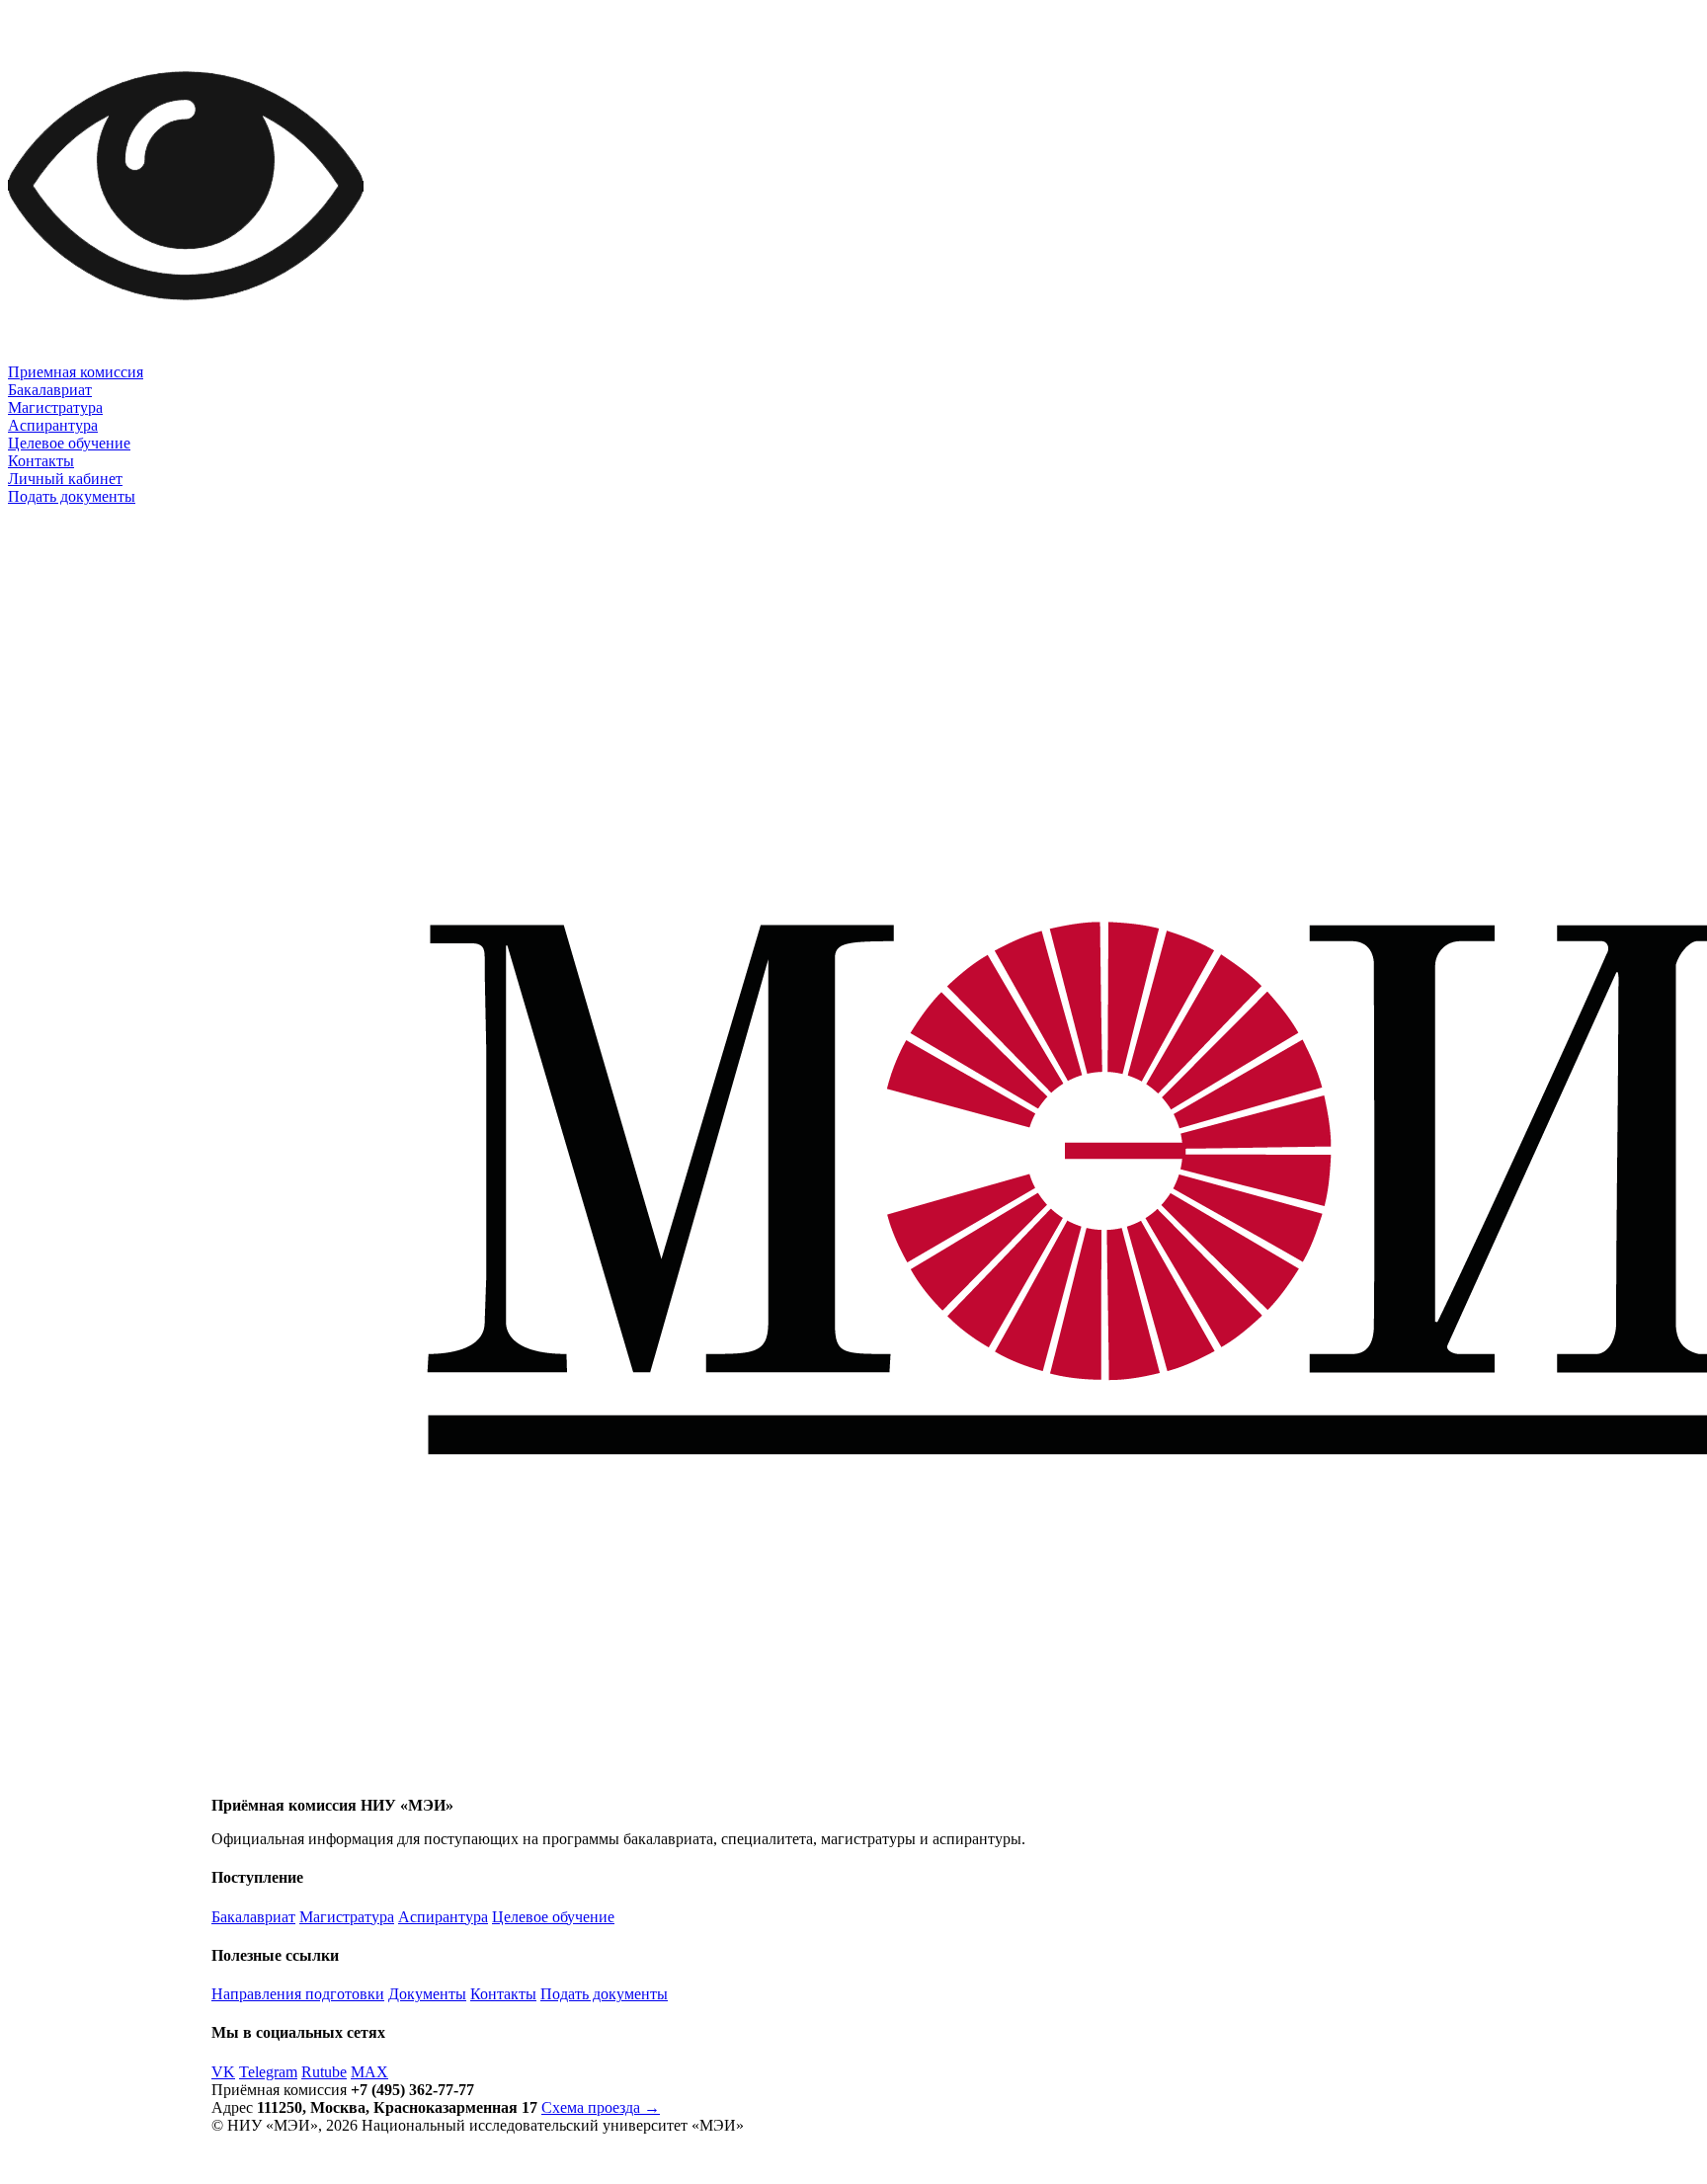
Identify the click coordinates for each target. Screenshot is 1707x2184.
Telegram (268, 2072)
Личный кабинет (65, 479)
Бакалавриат (50, 390)
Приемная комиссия (76, 372)
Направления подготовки (298, 1994)
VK (223, 2072)
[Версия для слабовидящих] (186, 358)
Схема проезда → (601, 2107)
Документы (427, 1994)
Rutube (324, 2072)
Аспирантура (53, 425)
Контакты (41, 461)
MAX (369, 2072)
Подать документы (72, 496)
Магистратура (55, 407)
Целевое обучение (69, 443)
